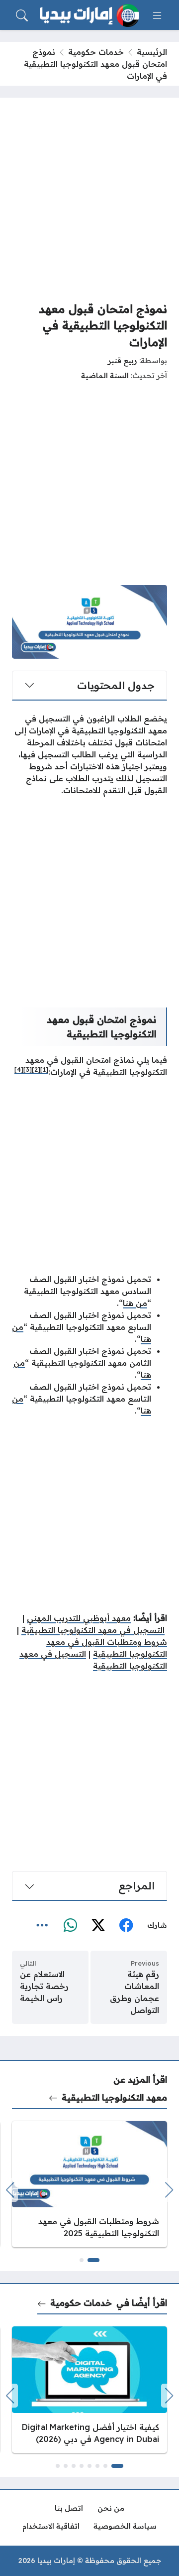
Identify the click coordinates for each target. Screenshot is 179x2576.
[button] (93, 2260)
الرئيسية (152, 52)
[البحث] (22, 15)
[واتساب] (70, 1926)
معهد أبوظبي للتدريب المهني (79, 1618)
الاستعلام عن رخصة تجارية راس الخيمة (44, 1986)
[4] (19, 1070)
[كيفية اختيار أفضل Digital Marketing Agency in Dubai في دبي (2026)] (89, 2389)
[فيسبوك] (126, 1926)
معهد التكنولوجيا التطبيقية (114, 2097)
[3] (28, 1070)
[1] (44, 1070)
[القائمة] (157, 15)
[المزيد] (42, 1926)
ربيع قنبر (123, 361)
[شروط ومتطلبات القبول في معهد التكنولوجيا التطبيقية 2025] (89, 2184)
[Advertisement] (89, 199)
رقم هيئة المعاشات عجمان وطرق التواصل (134, 1992)
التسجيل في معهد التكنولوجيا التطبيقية (93, 1630)
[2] (36, 1070)
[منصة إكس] (98, 1926)
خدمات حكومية (96, 52)
